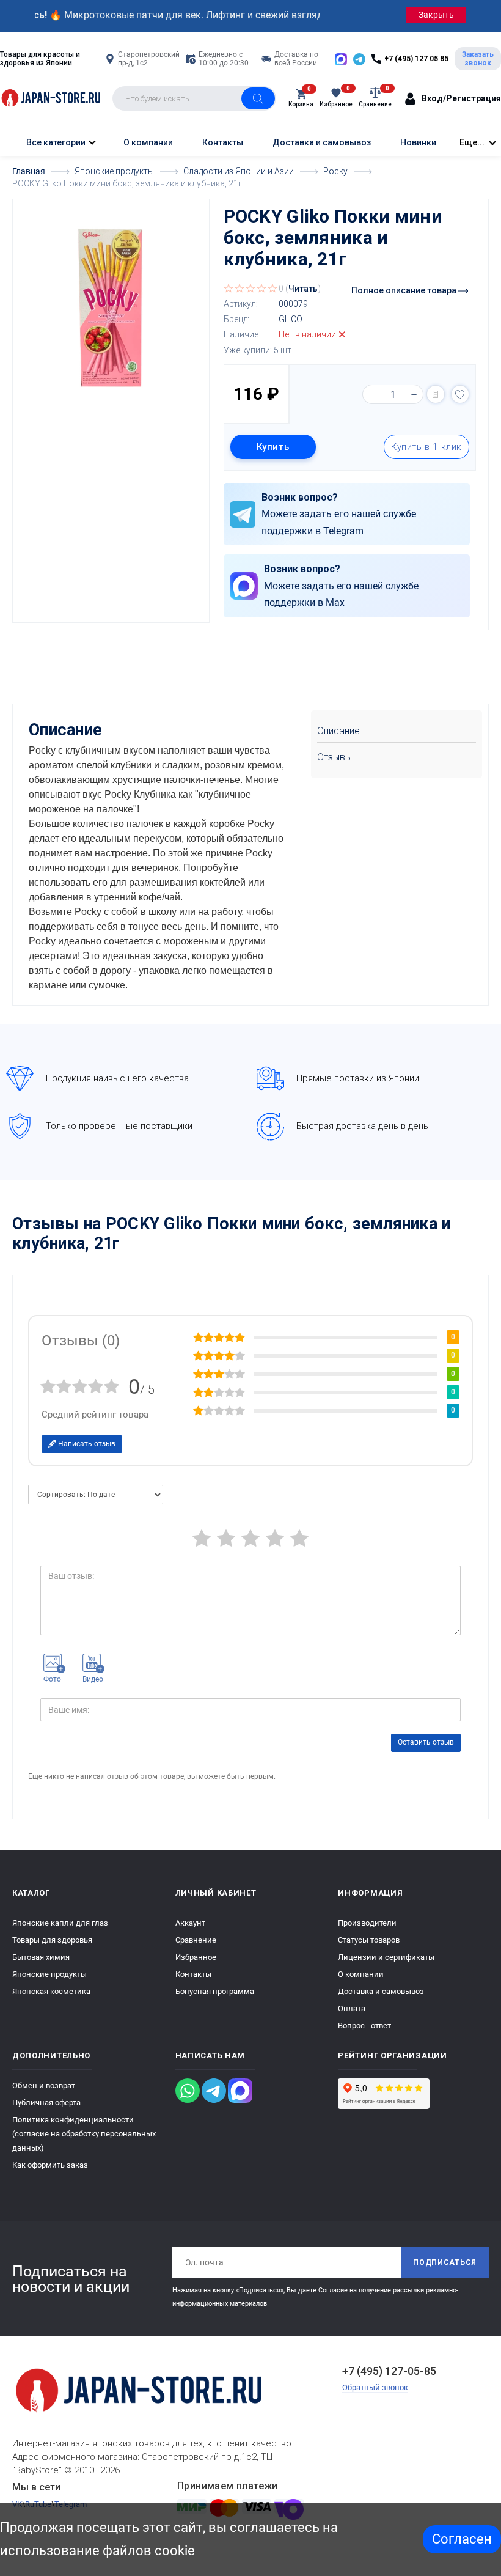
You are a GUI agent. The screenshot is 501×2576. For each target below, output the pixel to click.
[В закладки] (460, 394)
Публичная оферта (46, 2103)
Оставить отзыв (426, 1742)
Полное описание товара (405, 290)
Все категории (55, 142)
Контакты (223, 142)
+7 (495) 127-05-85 (389, 2371)
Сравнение (196, 1940)
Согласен (462, 2539)
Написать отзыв (86, 1444)
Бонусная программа (215, 1991)
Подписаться (445, 2262)
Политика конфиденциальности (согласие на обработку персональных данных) (84, 2134)
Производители (367, 1923)
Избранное (196, 1957)
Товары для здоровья (52, 1940)
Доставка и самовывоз (322, 142)
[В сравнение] (436, 394)
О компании (148, 142)
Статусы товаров (369, 1940)
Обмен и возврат (44, 2085)
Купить (273, 447)
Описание (338, 731)
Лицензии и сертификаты (386, 1957)
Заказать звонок (478, 59)
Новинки (418, 142)
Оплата (352, 2008)
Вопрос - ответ (364, 2026)
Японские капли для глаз (60, 1923)
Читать (303, 289)
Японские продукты (49, 1974)
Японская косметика (51, 1991)
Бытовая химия (41, 1957)
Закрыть (436, 15)
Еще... (472, 142)
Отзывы (335, 757)
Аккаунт (190, 1923)
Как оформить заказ (50, 2165)
